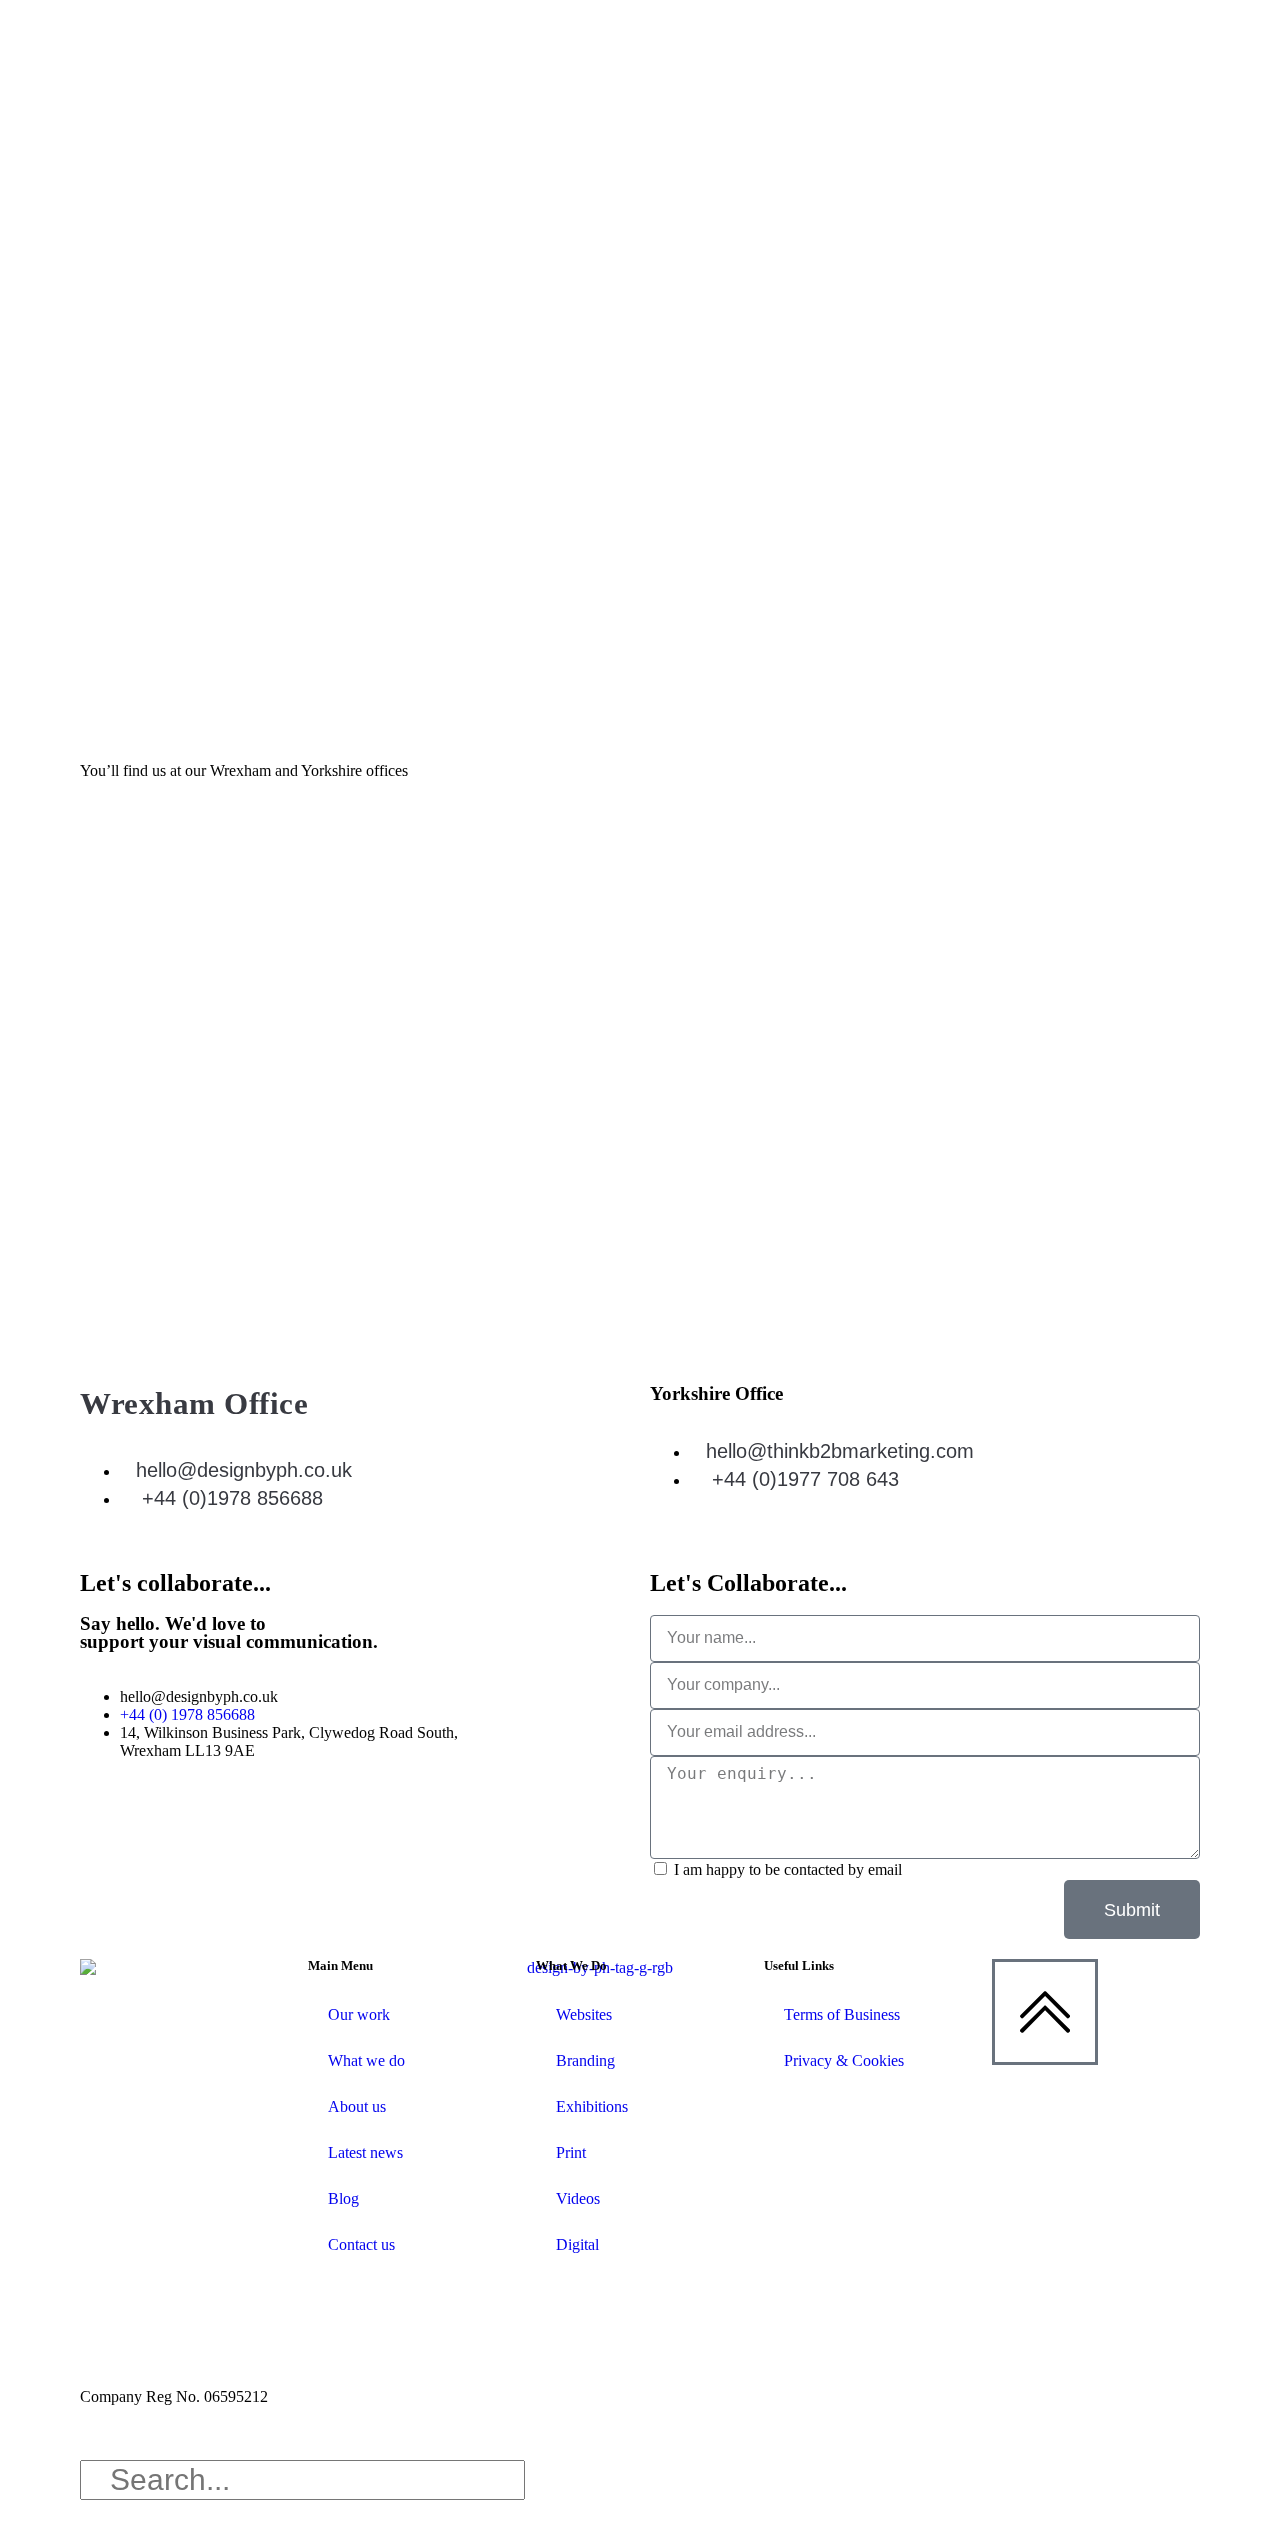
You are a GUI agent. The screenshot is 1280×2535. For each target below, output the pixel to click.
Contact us (361, 2244)
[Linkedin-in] (105, 1821)
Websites (584, 2014)
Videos (578, 2198)
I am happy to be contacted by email (788, 1869)
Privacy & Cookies (844, 2060)
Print (571, 2152)
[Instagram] (267, 1821)
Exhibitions (592, 2106)
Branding (585, 2060)
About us (357, 2106)
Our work (359, 2014)
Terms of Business (842, 2014)
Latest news (365, 2152)
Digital (577, 2244)
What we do (366, 2060)
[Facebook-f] (213, 1821)
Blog (343, 2198)
